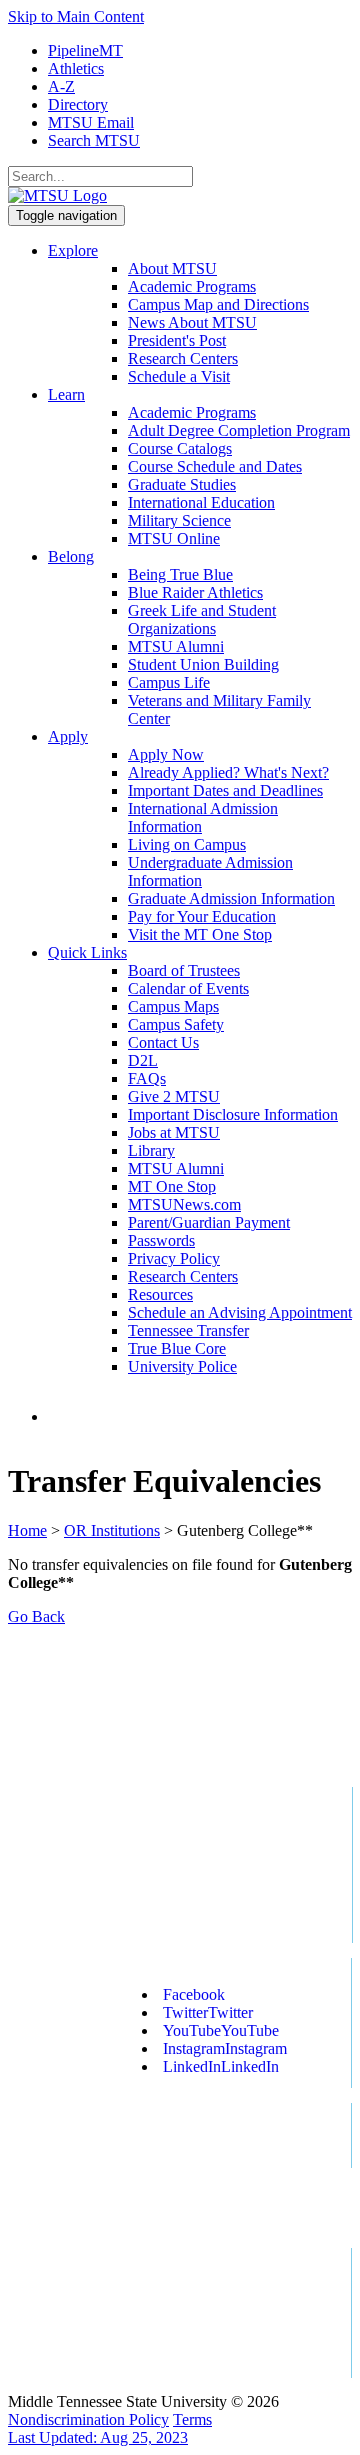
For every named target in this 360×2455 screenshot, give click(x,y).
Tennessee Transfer (188, 1330)
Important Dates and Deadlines (225, 790)
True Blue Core (177, 1348)
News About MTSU (192, 322)
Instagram (225, 2048)
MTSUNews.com (184, 1204)
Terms (192, 2419)
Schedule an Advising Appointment (240, 1312)
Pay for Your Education (202, 916)
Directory (78, 104)
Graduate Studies (182, 484)
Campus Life (169, 682)
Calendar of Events (188, 988)
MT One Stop (172, 1186)
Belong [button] (71, 556)
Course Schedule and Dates (215, 466)
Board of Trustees (184, 970)
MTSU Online (174, 538)
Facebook (194, 1994)
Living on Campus (187, 844)
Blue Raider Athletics (195, 592)
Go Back (36, 1616)
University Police (182, 1366)
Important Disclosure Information (233, 1114)
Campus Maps (173, 1006)
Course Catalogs (180, 448)
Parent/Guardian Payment (209, 1222)
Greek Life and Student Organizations (202, 619)
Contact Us (163, 1042)
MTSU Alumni (176, 646)
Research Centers (183, 358)
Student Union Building (203, 664)
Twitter (208, 2012)
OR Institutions (112, 1530)
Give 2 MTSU (174, 1096)
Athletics (76, 68)
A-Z (61, 86)
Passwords (161, 1240)
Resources (160, 1294)
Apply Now (166, 754)
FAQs (147, 1078)
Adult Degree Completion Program (239, 430)
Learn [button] (66, 394)
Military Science (179, 520)
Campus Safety (176, 1024)
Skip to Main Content (76, 16)
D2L (143, 1060)
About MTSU (172, 268)
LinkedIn (221, 2066)
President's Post (177, 340)
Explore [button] (73, 250)
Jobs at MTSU (174, 1132)
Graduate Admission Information (231, 898)
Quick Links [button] (87, 952)
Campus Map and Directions (218, 304)
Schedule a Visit (179, 376)
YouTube (221, 2030)
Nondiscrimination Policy (88, 2419)
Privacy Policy (174, 1258)
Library (151, 1150)
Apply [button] (68, 736)
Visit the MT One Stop (200, 934)
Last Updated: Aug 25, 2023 (98, 2437)
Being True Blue (180, 574)
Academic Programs (192, 286)
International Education (201, 502)
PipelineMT (85, 50)
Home (27, 1530)
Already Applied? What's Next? (228, 772)
